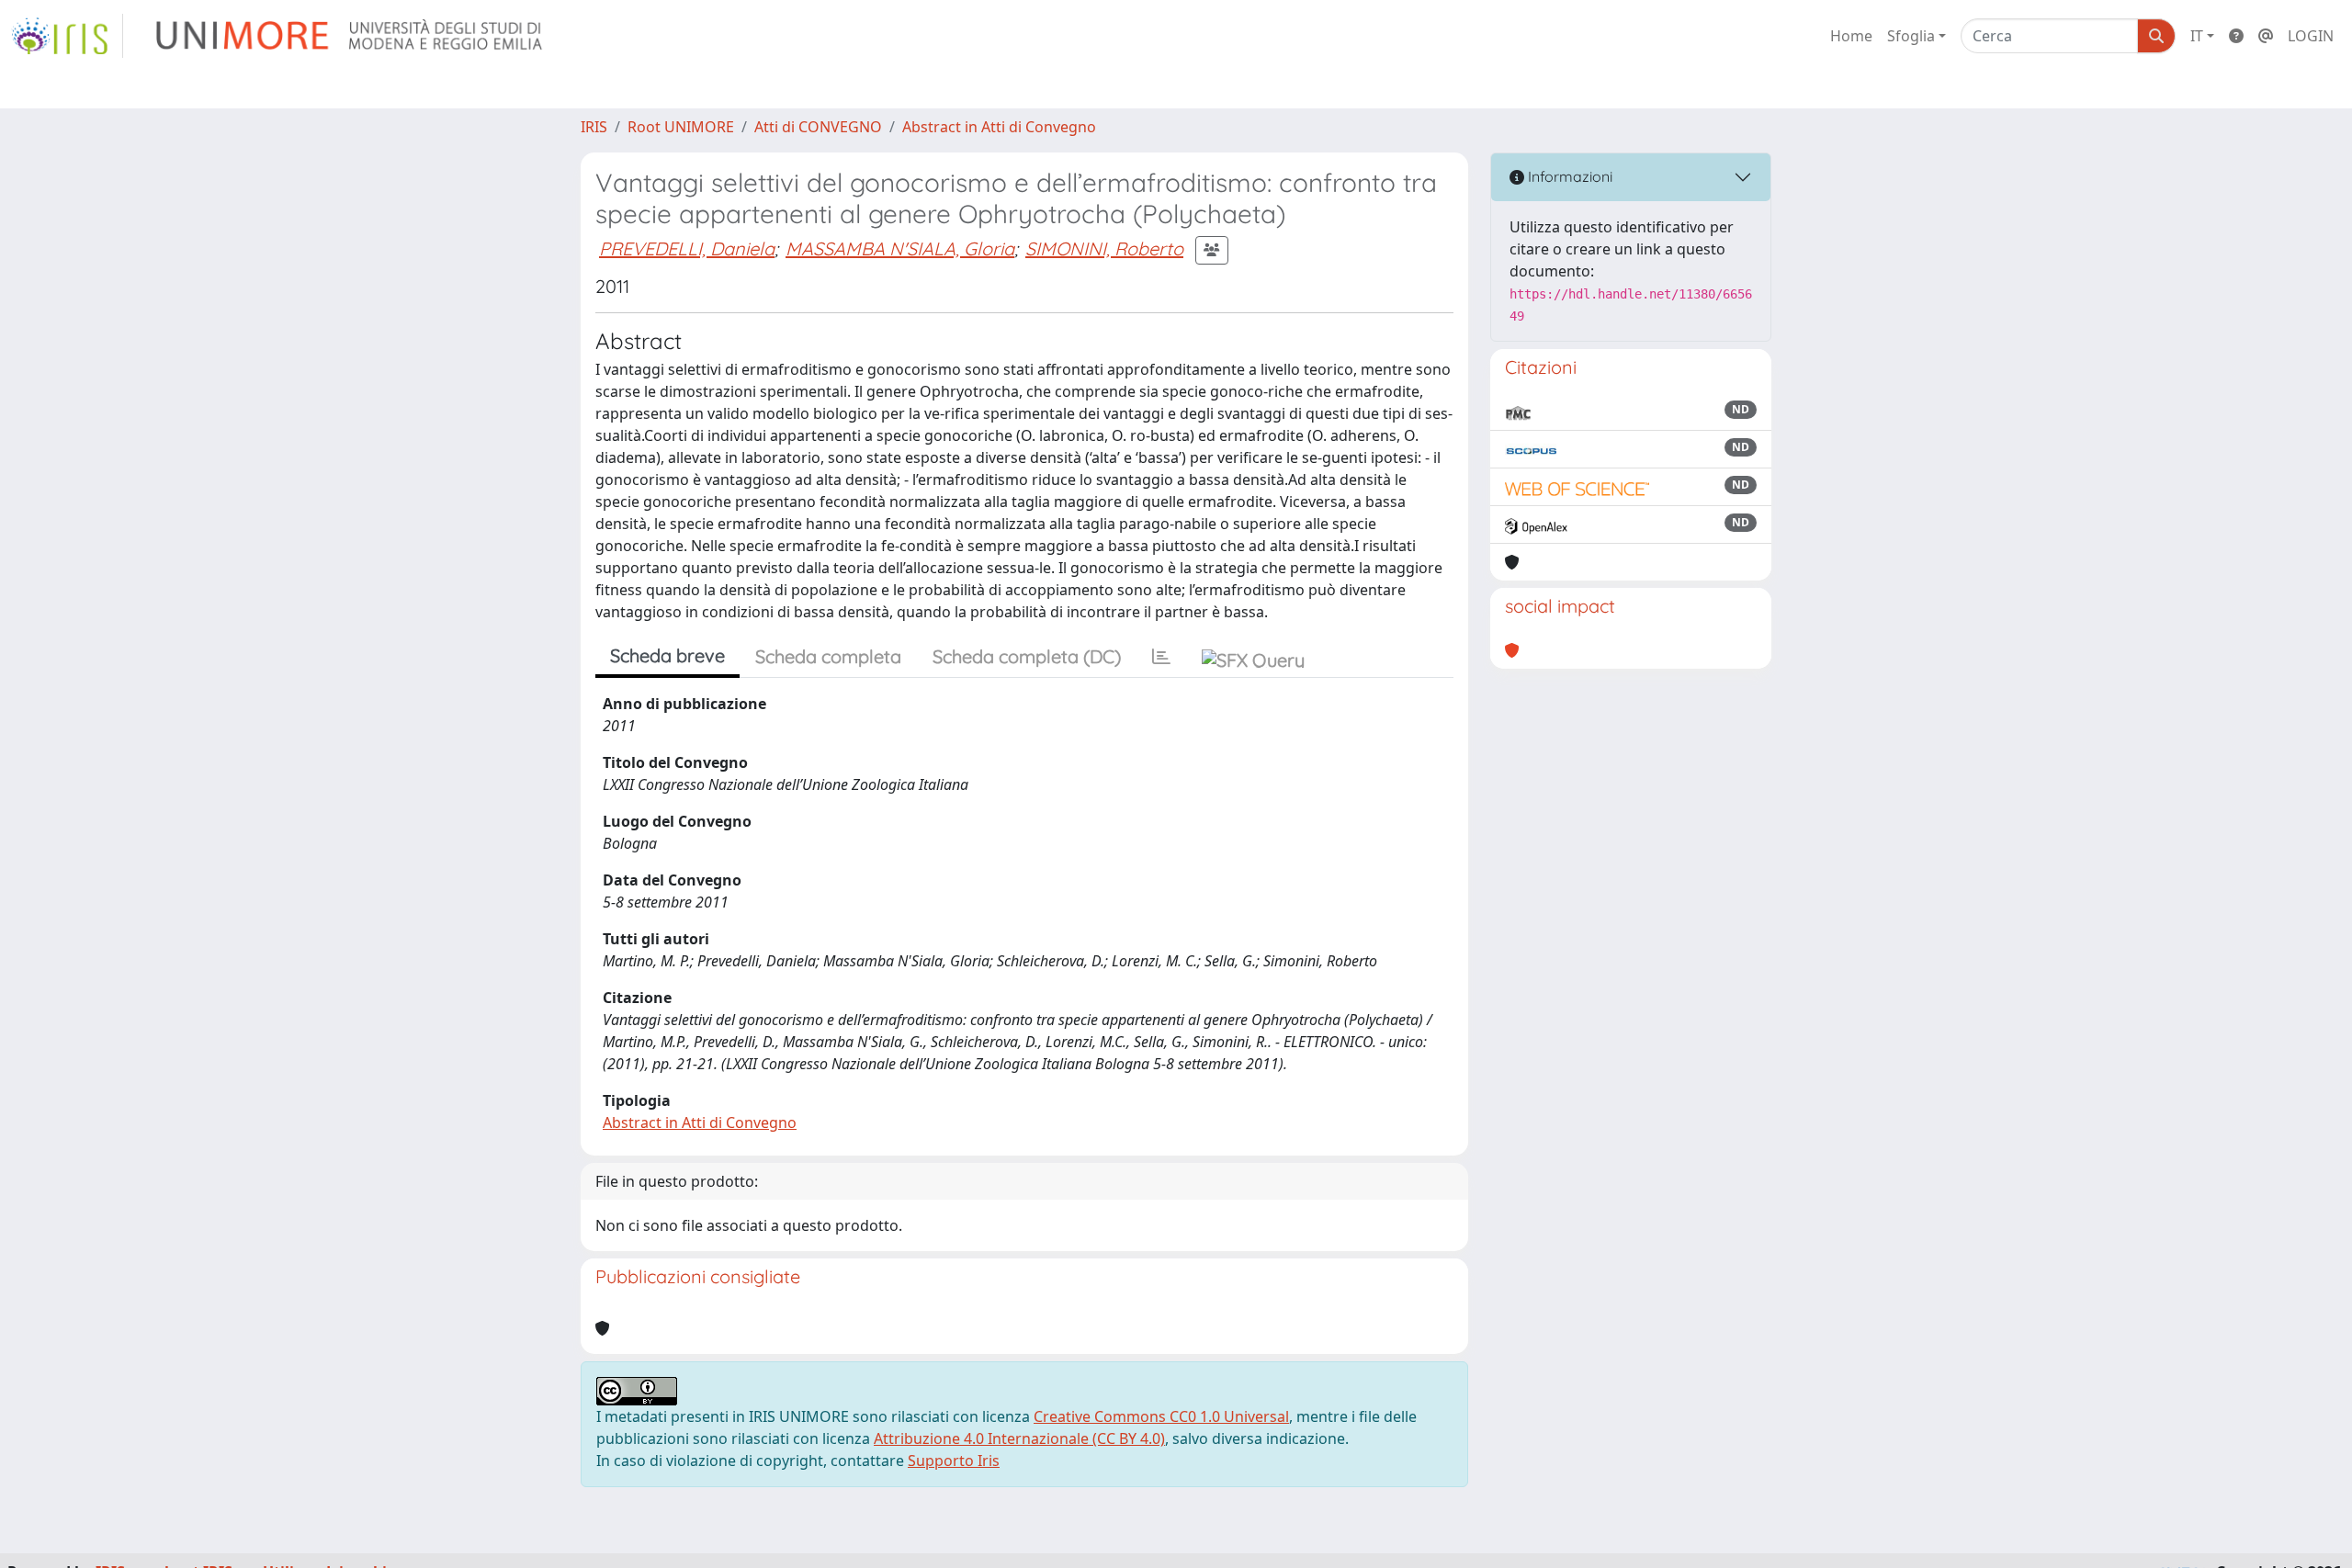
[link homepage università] (351, 36)
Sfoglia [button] (1911, 36)
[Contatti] (2266, 36)
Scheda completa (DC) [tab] (1027, 656)
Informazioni (1568, 176)
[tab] (1161, 657)
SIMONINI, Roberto (1104, 248)
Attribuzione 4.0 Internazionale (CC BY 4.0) (1019, 1438)
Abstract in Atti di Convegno (999, 127)
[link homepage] (67, 36)
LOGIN (2311, 36)
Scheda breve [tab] (667, 655)
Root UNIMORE (681, 127)
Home (1851, 36)
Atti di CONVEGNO (818, 127)
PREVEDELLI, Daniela (687, 248)
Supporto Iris (954, 1461)
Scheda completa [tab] (828, 656)
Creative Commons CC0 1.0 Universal (1161, 1416)
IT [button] (2197, 36)
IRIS (594, 127)
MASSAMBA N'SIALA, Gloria (900, 248)
